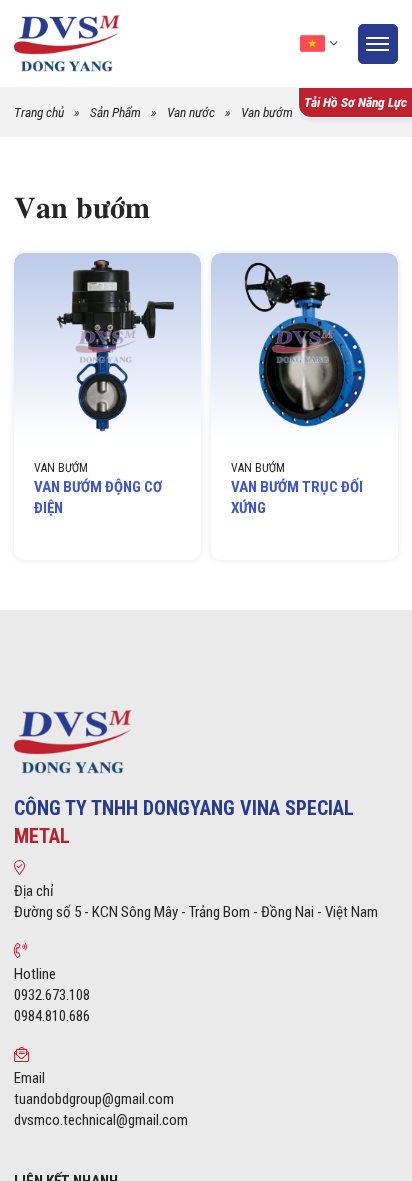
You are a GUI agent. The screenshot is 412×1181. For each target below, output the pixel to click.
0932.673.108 (52, 995)
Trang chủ (39, 112)
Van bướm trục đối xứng (297, 497)
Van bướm (267, 112)
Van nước (191, 112)
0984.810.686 (52, 1016)
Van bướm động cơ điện (98, 497)
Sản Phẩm (115, 112)
